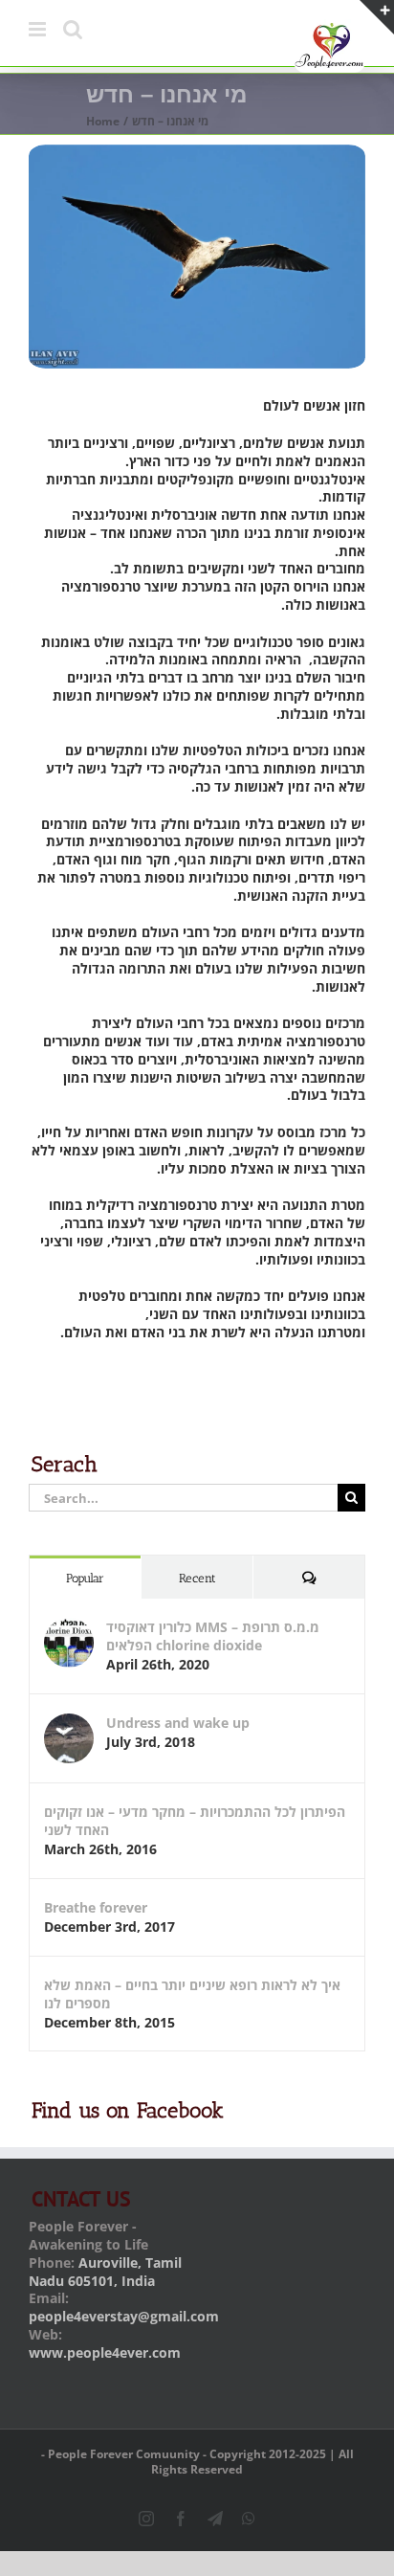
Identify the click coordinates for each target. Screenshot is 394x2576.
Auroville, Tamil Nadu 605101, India (105, 2272)
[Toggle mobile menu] (39, 29)
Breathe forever (96, 1907)
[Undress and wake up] (69, 1723)
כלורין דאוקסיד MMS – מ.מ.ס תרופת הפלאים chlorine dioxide (213, 1636)
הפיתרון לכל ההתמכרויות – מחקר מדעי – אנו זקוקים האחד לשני (195, 1821)
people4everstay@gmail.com (124, 2316)
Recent (197, 1578)
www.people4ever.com (105, 2352)
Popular (85, 1578)
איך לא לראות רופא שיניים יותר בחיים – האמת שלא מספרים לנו (192, 1994)
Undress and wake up (178, 1723)
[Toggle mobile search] (73, 29)
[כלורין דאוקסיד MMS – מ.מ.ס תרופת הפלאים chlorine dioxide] (69, 1627)
